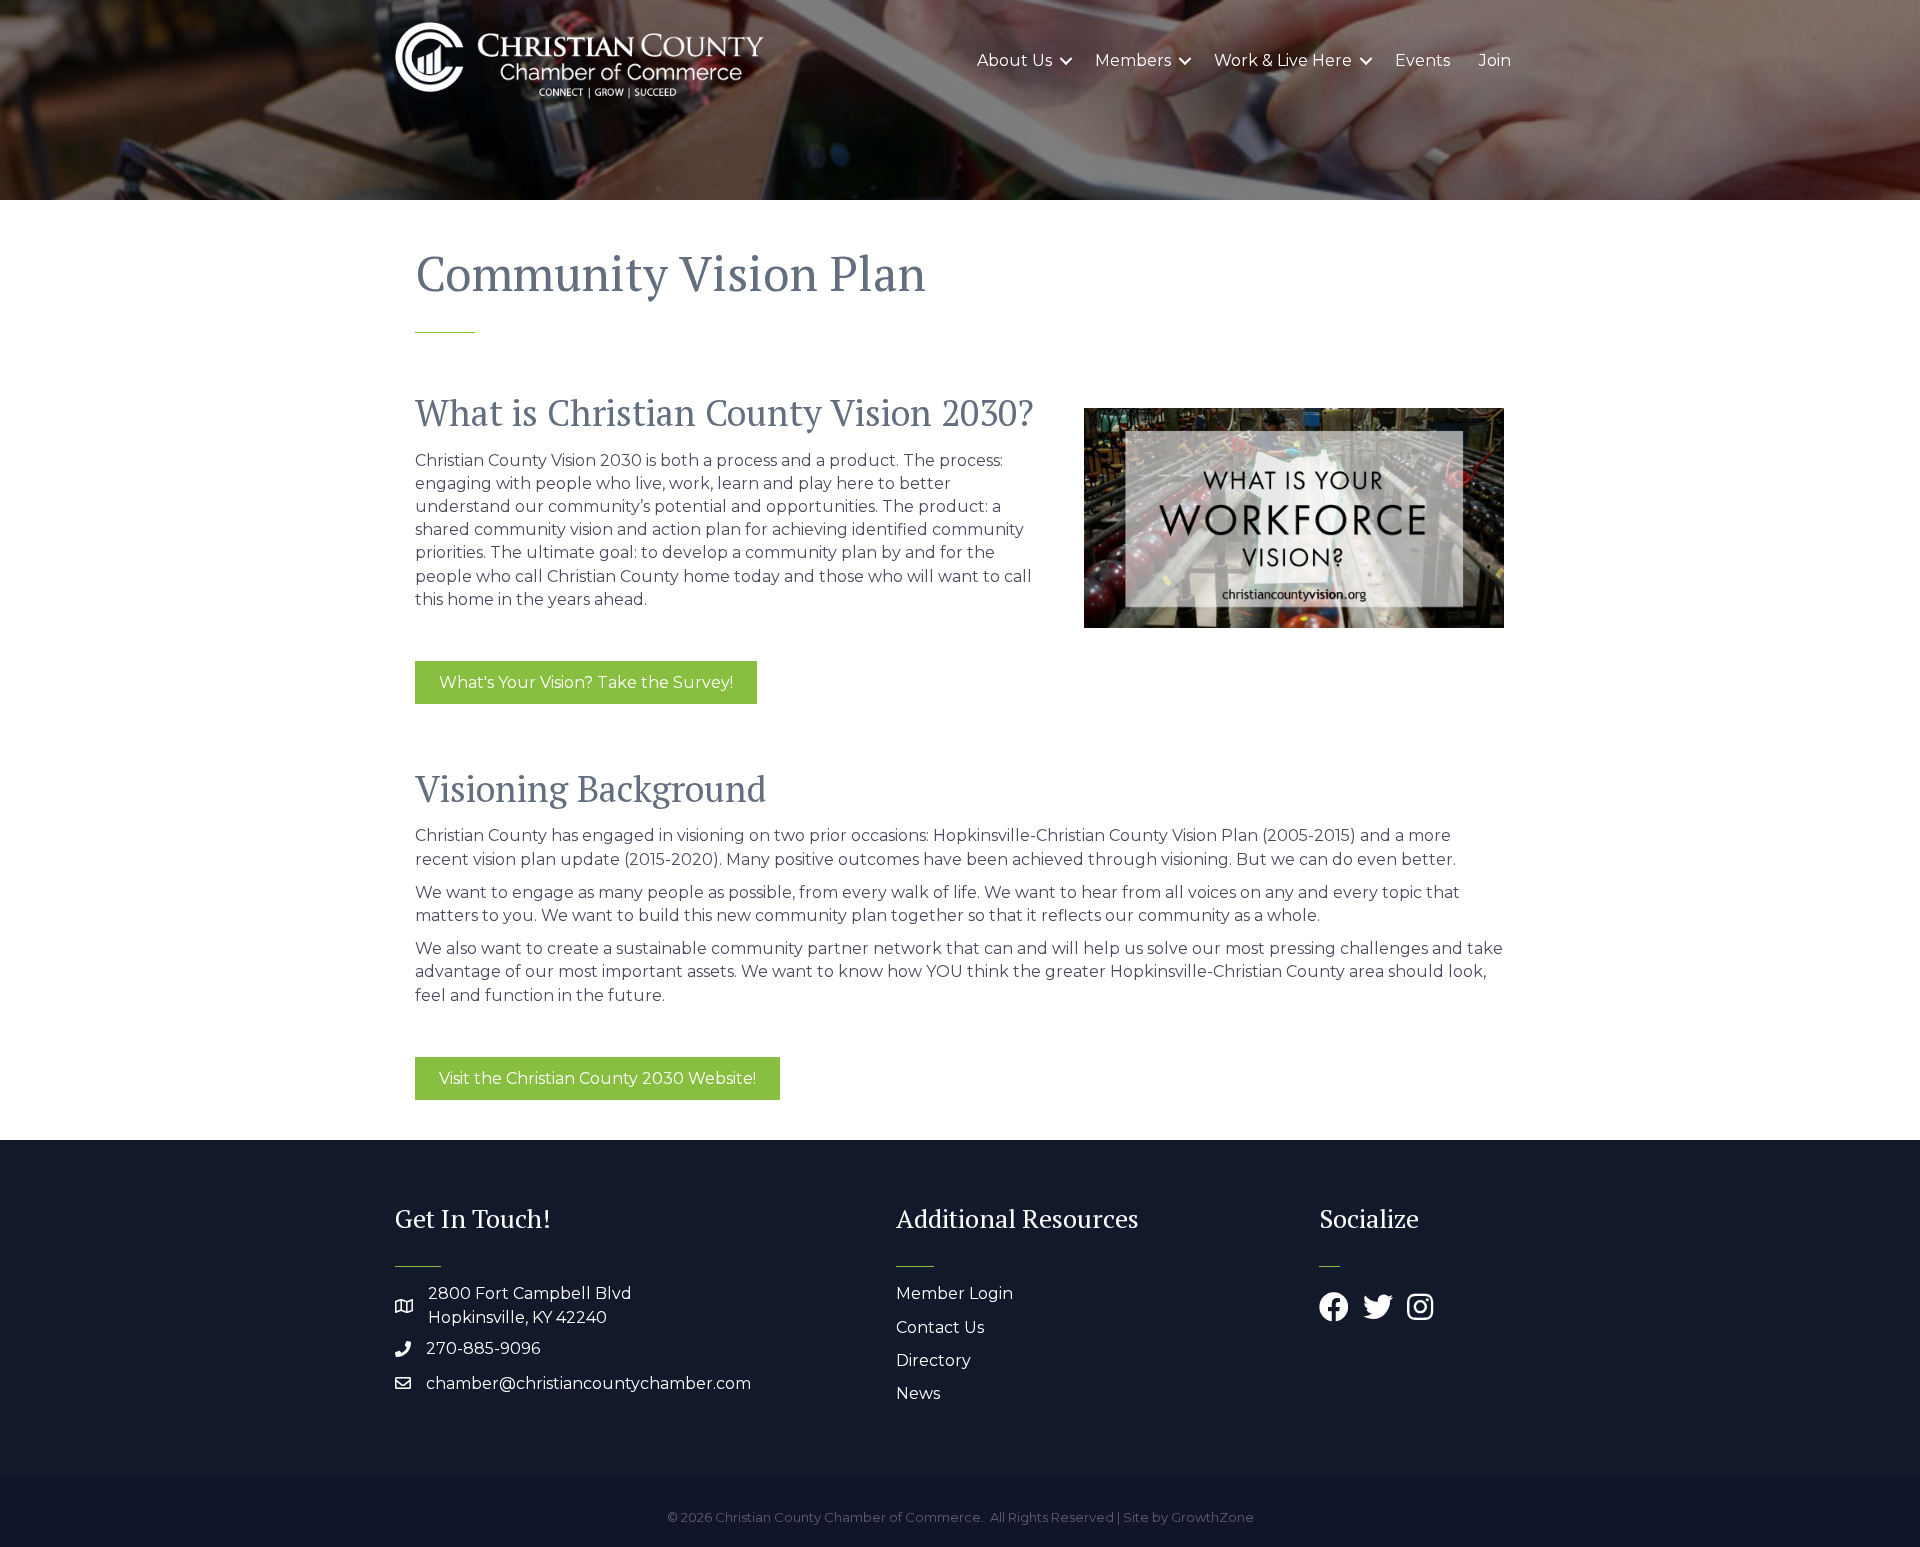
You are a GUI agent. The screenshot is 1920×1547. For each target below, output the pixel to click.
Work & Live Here (1283, 60)
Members (1133, 60)
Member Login (954, 1293)
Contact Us (940, 1327)
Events (1422, 60)
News (918, 1393)
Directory (933, 1360)
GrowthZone (1212, 1517)
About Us (1014, 60)
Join (1495, 60)
